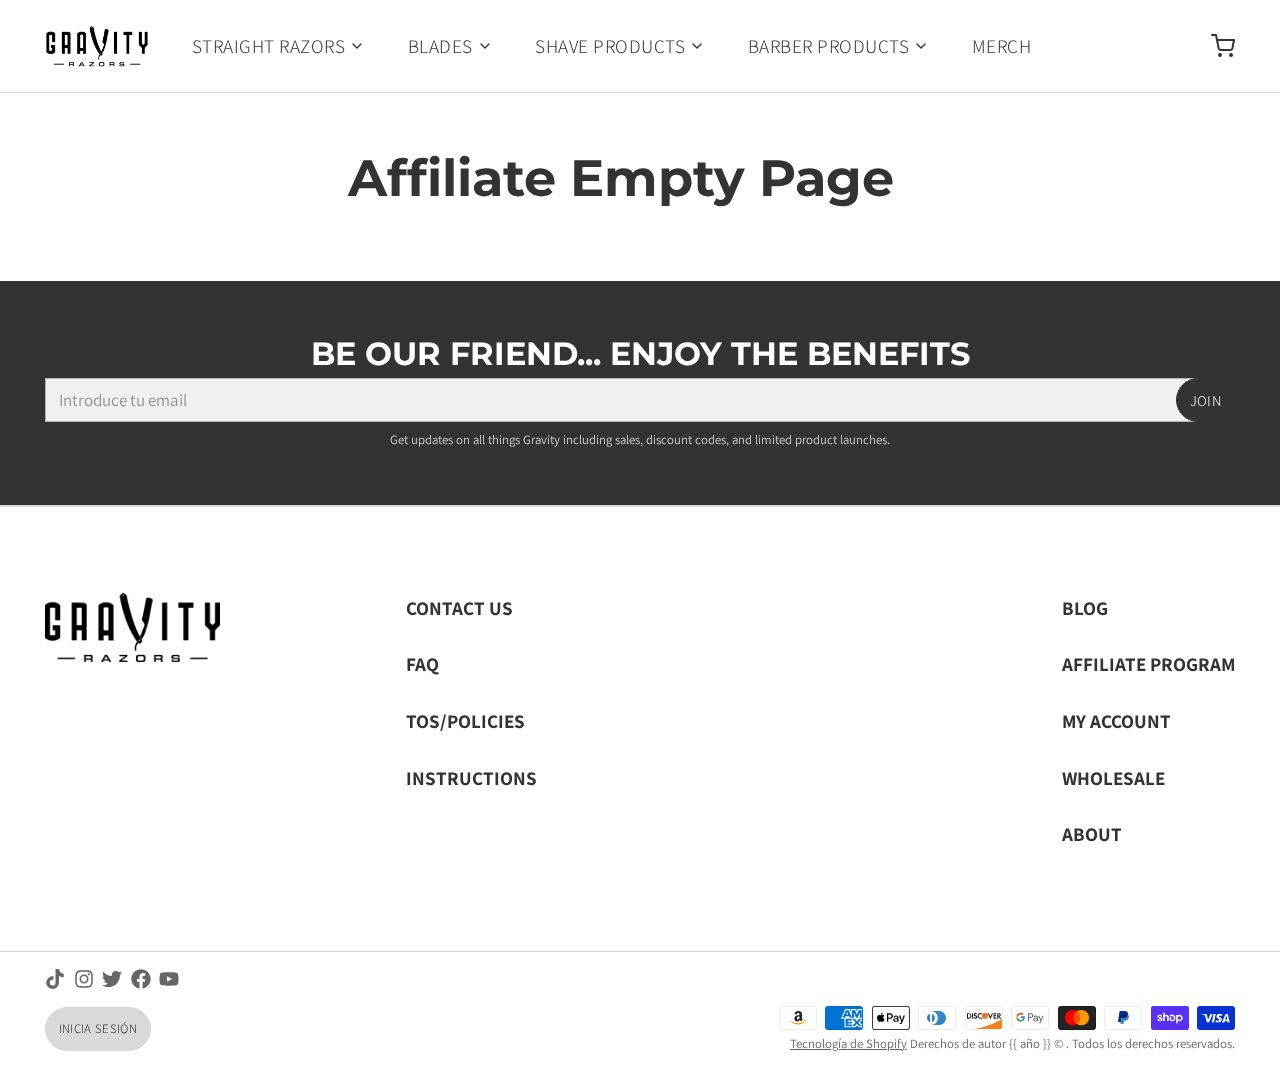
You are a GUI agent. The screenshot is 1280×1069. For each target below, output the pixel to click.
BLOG (1085, 607)
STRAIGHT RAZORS (268, 45)
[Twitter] (112, 979)
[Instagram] (84, 979)
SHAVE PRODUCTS (610, 45)
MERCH (1001, 45)
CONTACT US (459, 607)
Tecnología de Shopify (848, 1043)
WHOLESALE (1113, 777)
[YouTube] (169, 979)
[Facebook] (141, 979)
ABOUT (1092, 833)
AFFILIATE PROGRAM (1148, 663)
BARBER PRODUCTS (828, 45)
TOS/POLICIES (465, 720)
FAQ (422, 663)
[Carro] (1214, 46)
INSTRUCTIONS (471, 777)
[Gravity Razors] (97, 46)
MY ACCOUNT (1116, 720)
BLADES (440, 45)
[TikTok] (55, 979)
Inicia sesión (98, 1028)
